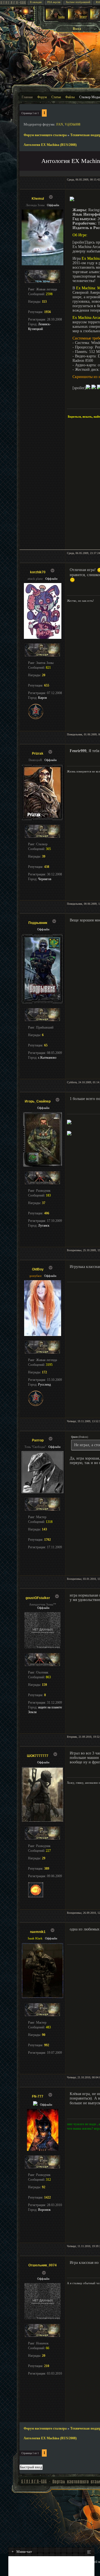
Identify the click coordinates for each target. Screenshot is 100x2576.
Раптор (38, 1440)
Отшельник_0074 (42, 2265)
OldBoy (38, 1269)
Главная (27, 97)
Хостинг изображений (78, 2)
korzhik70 (38, 572)
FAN (60, 124)
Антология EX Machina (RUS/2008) (50, 145)
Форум (42, 97)
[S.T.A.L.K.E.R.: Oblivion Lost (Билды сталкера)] (56, 19)
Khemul (38, 199)
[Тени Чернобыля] (78, 19)
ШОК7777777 (38, 1756)
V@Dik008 (72, 124)
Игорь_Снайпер (38, 1101)
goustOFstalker (38, 1598)
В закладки (36, 2)
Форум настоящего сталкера (45, 135)
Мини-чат (22, 2552)
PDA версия (54, 2)
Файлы (70, 97)
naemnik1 (38, 1932)
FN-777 (38, 2096)
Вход (77, 29)
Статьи (56, 97)
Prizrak (38, 753)
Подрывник (38, 923)
